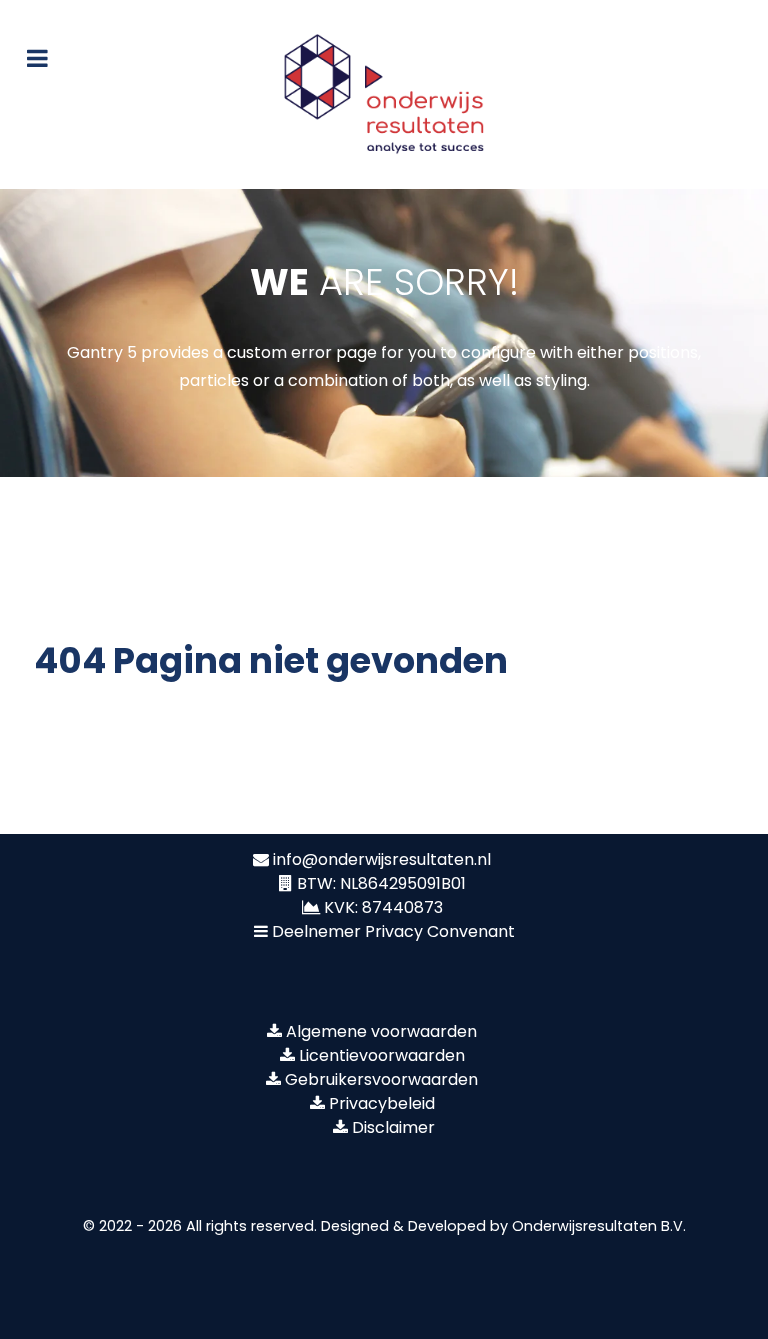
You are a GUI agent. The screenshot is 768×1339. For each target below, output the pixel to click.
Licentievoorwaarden (382, 1055)
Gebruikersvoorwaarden (381, 1079)
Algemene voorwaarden (381, 1031)
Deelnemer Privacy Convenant (393, 931)
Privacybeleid (382, 1103)
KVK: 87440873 (383, 907)
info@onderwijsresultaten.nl (382, 859)
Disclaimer (393, 1127)
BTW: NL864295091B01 (381, 883)
